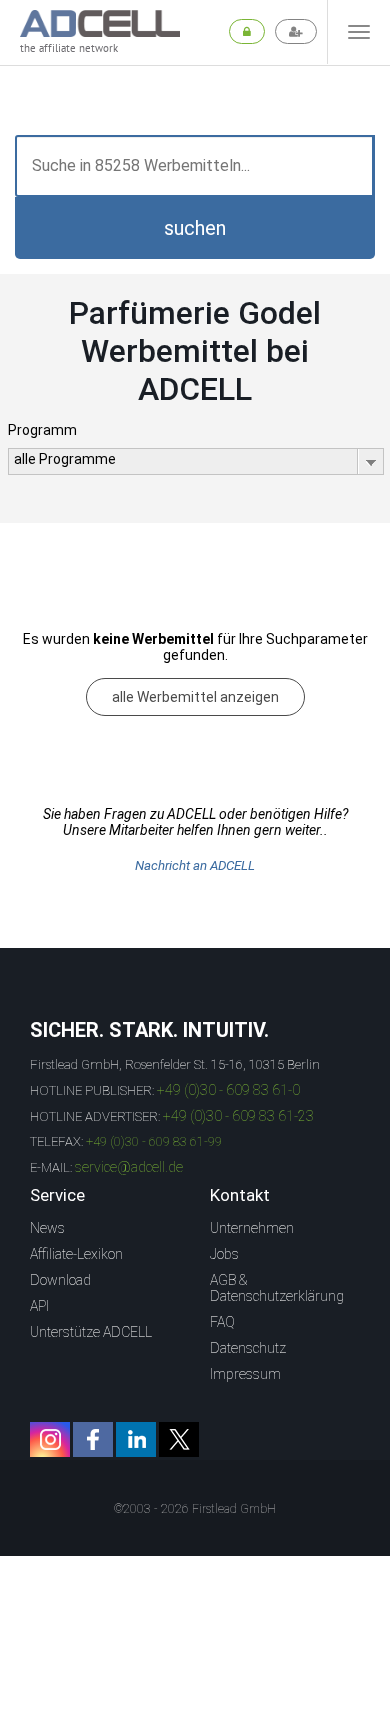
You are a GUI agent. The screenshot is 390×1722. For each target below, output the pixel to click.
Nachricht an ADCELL (195, 865)
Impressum (245, 1374)
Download (60, 1280)
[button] (195, 228)
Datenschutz (248, 1348)
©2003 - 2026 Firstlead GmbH (195, 1509)
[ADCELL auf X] (179, 1439)
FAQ (222, 1322)
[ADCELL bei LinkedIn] (136, 1439)
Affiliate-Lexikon (76, 1254)
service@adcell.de (129, 1167)
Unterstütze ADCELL (91, 1332)
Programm (42, 430)
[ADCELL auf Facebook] (93, 1439)
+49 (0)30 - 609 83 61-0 (228, 1090)
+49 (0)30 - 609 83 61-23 (238, 1116)
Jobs (224, 1254)
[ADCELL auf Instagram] (50, 1439)
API (39, 1306)
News (47, 1228)
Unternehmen (252, 1228)
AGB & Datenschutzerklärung (277, 1288)
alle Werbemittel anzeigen (195, 697)
